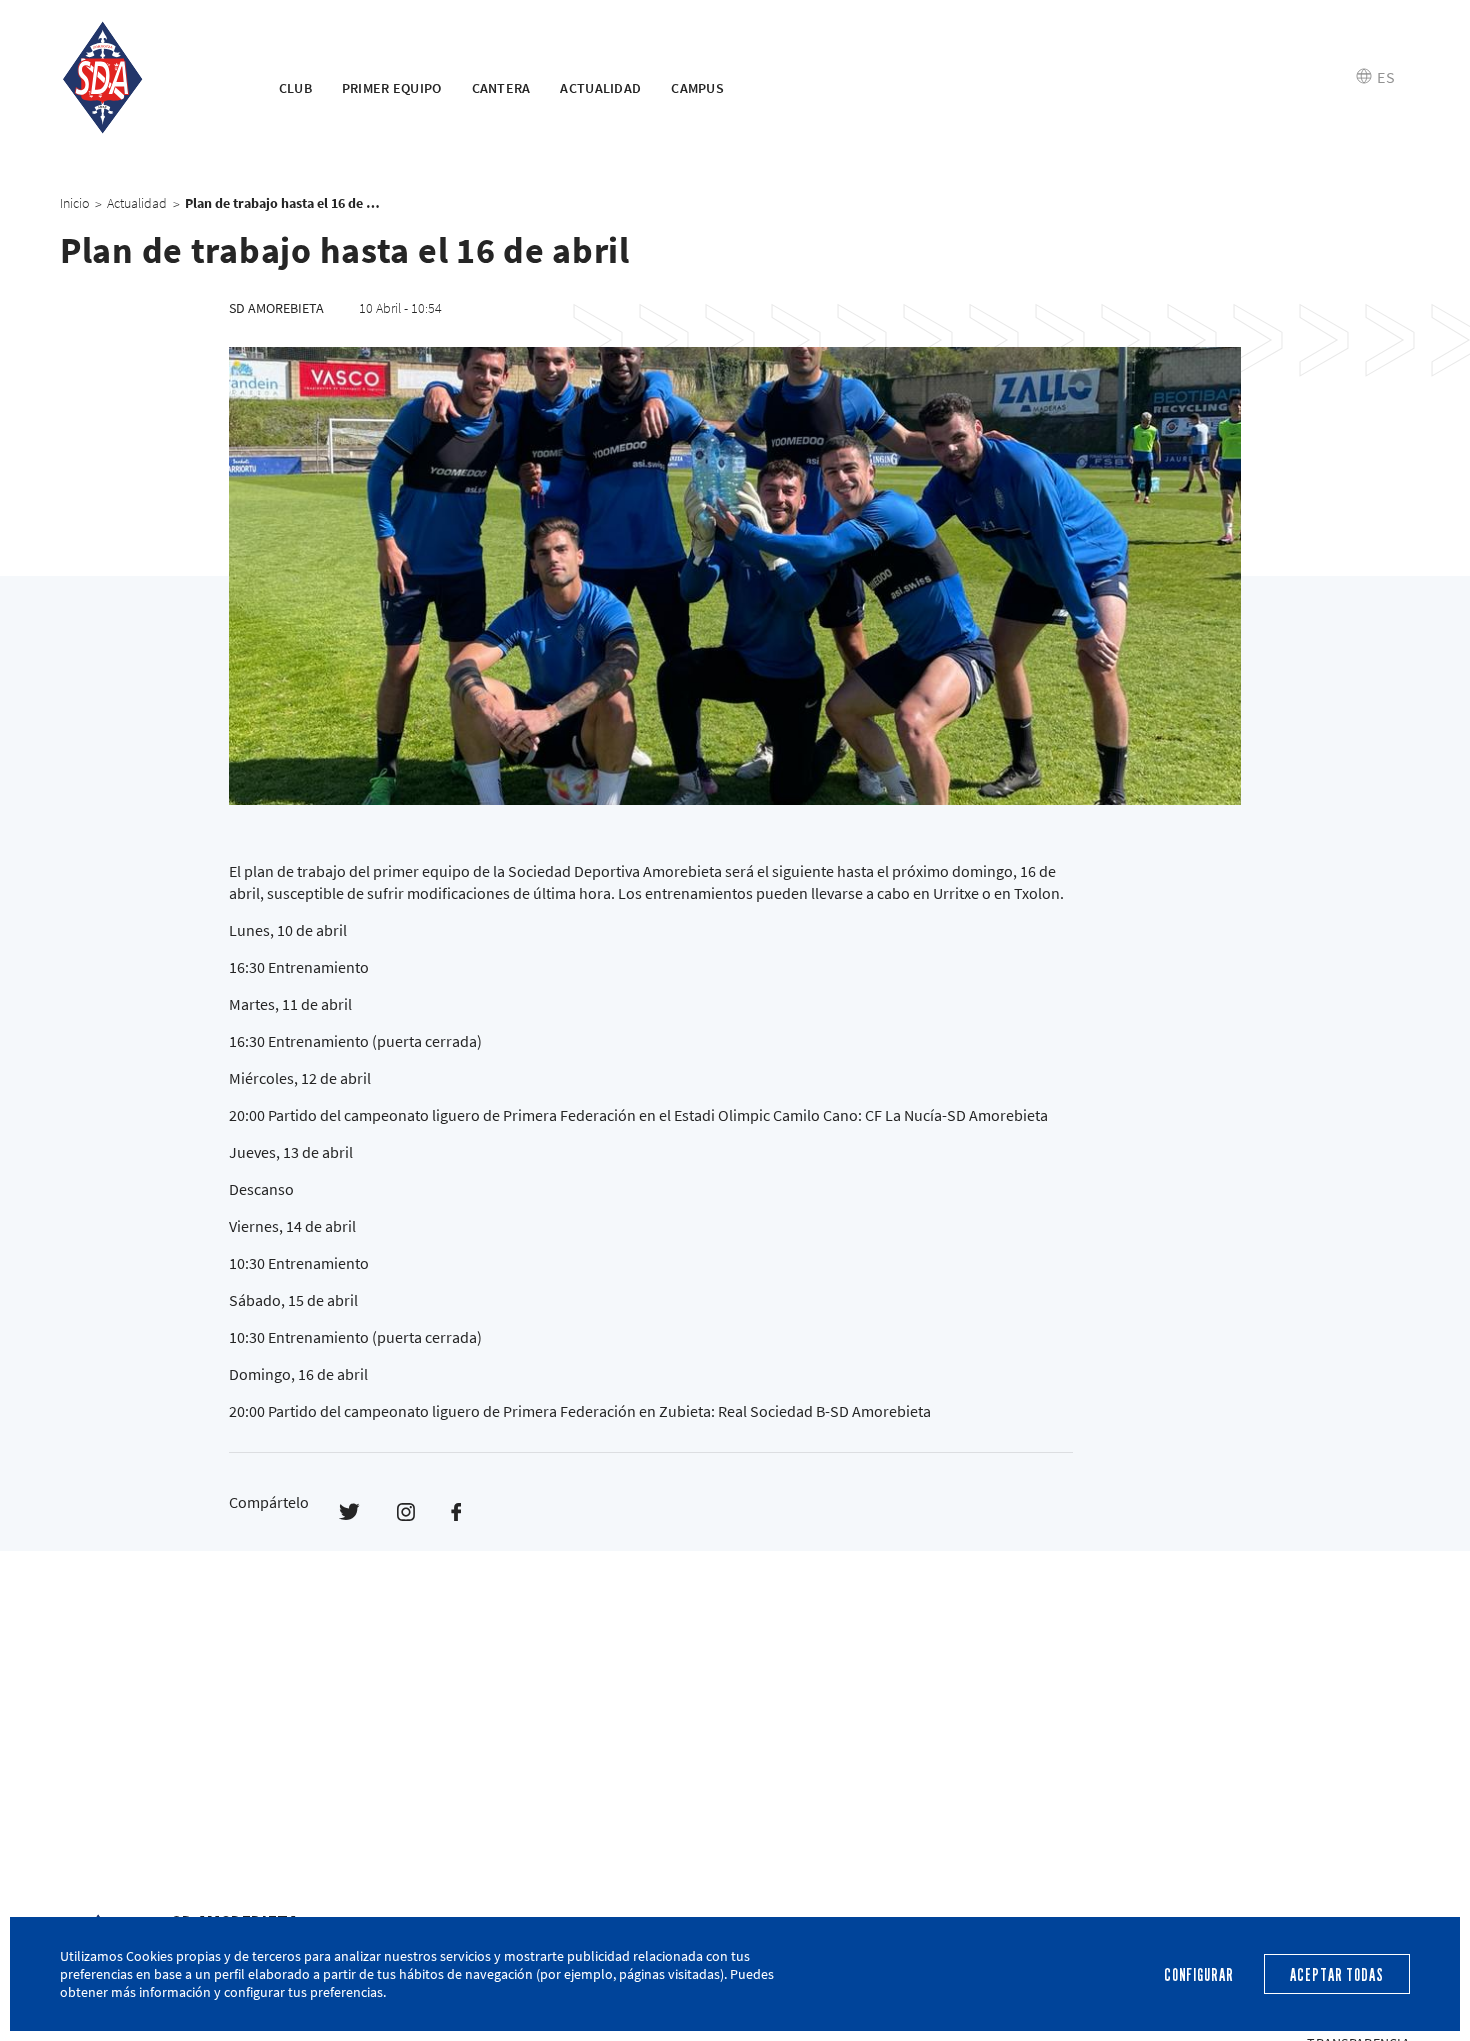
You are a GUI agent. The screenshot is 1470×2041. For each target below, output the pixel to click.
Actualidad (600, 88)
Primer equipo (392, 88)
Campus (697, 88)
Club (295, 88)
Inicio (74, 203)
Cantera (501, 88)
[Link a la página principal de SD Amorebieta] (144, 78)
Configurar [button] (1199, 1975)
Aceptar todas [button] (1336, 1975)
